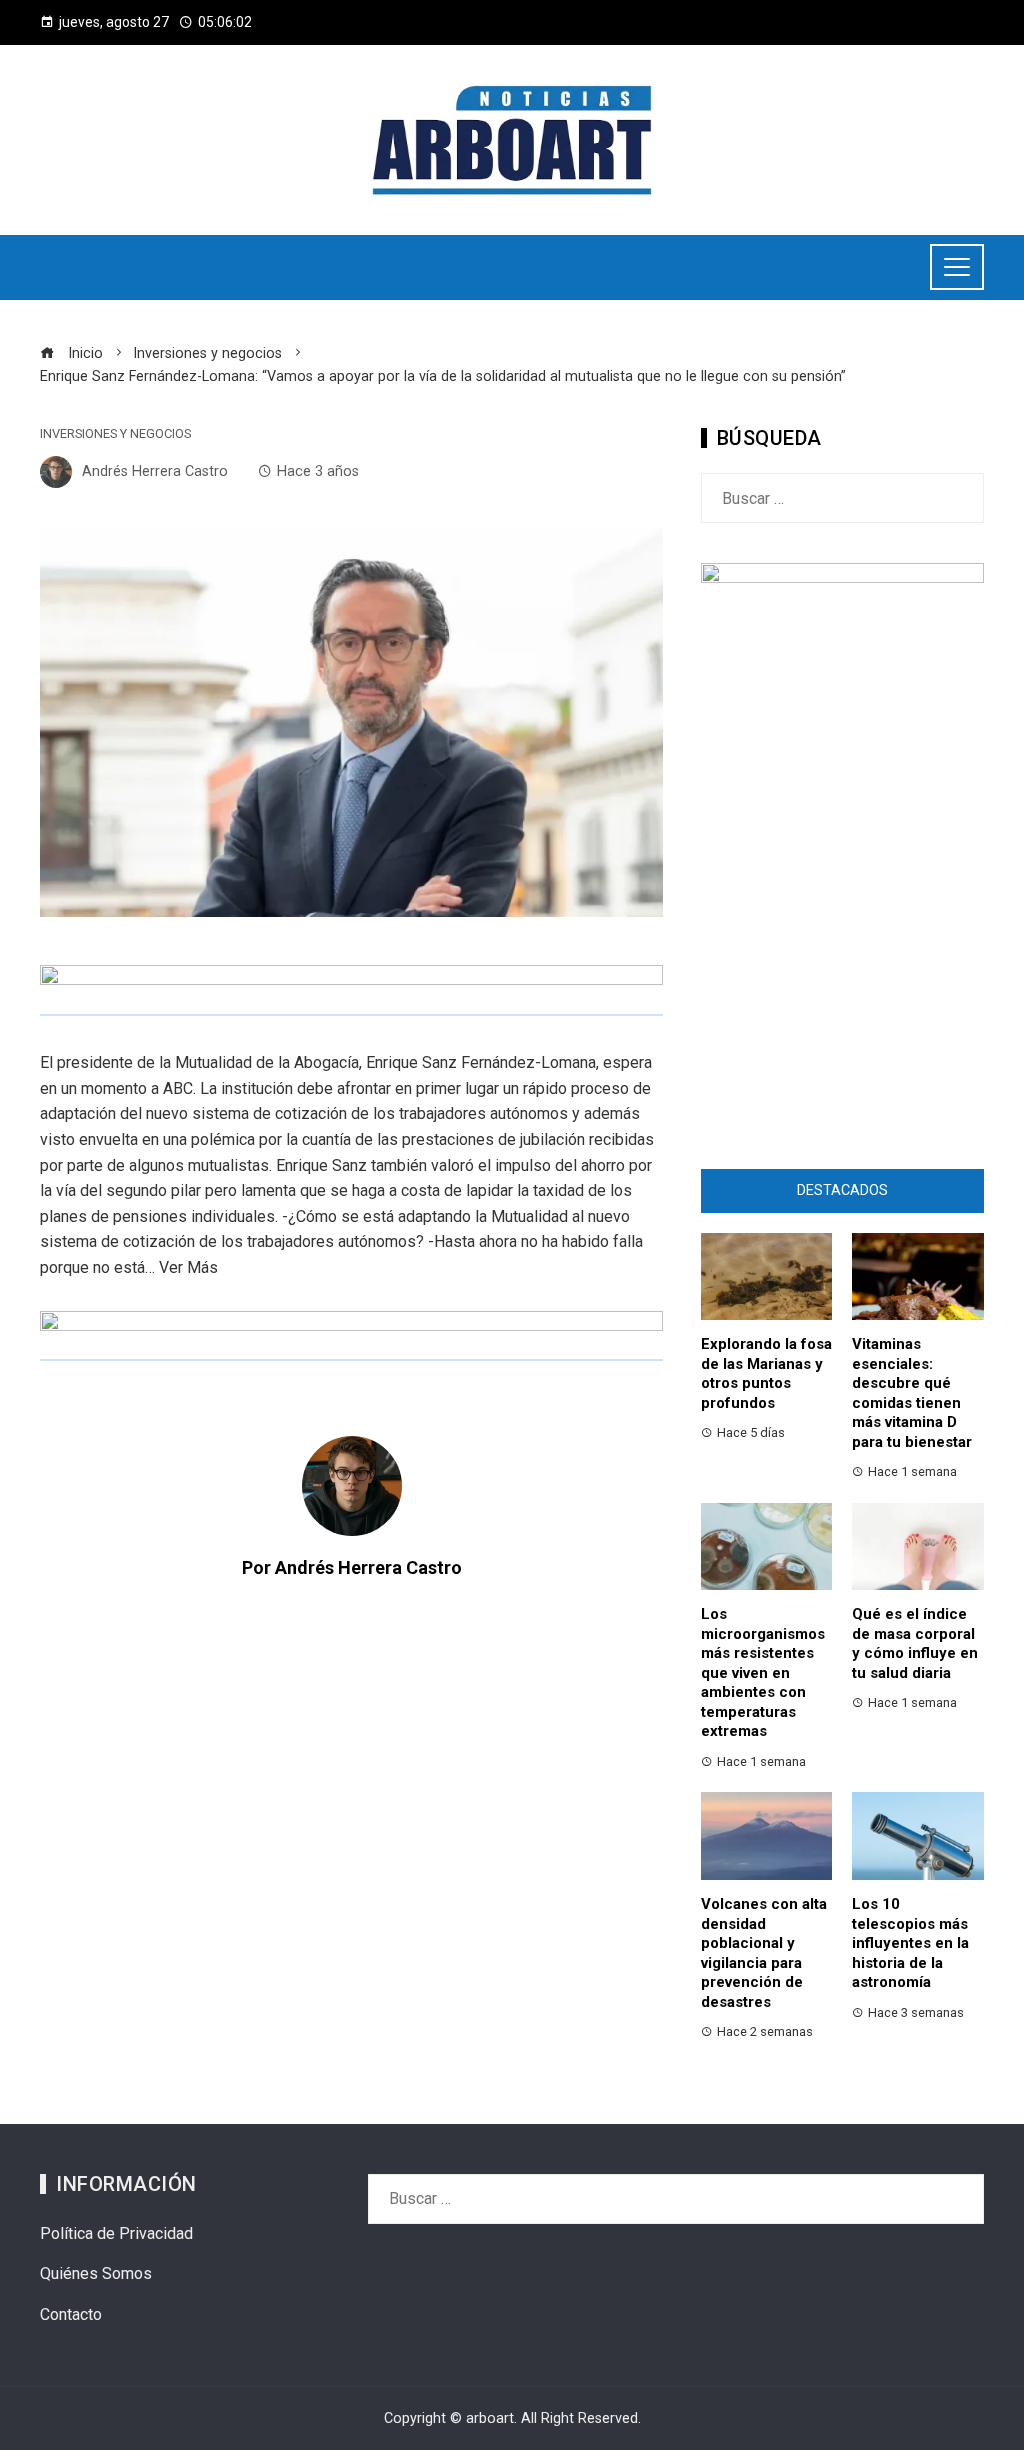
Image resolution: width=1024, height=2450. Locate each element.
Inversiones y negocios (115, 434)
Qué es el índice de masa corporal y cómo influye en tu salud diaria (915, 1643)
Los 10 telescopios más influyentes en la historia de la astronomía (910, 1943)
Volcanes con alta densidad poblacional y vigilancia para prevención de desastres (764, 1953)
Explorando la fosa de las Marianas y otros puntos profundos (766, 1373)
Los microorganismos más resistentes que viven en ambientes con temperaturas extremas (763, 1672)
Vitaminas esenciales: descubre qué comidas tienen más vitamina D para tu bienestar (912, 1393)
